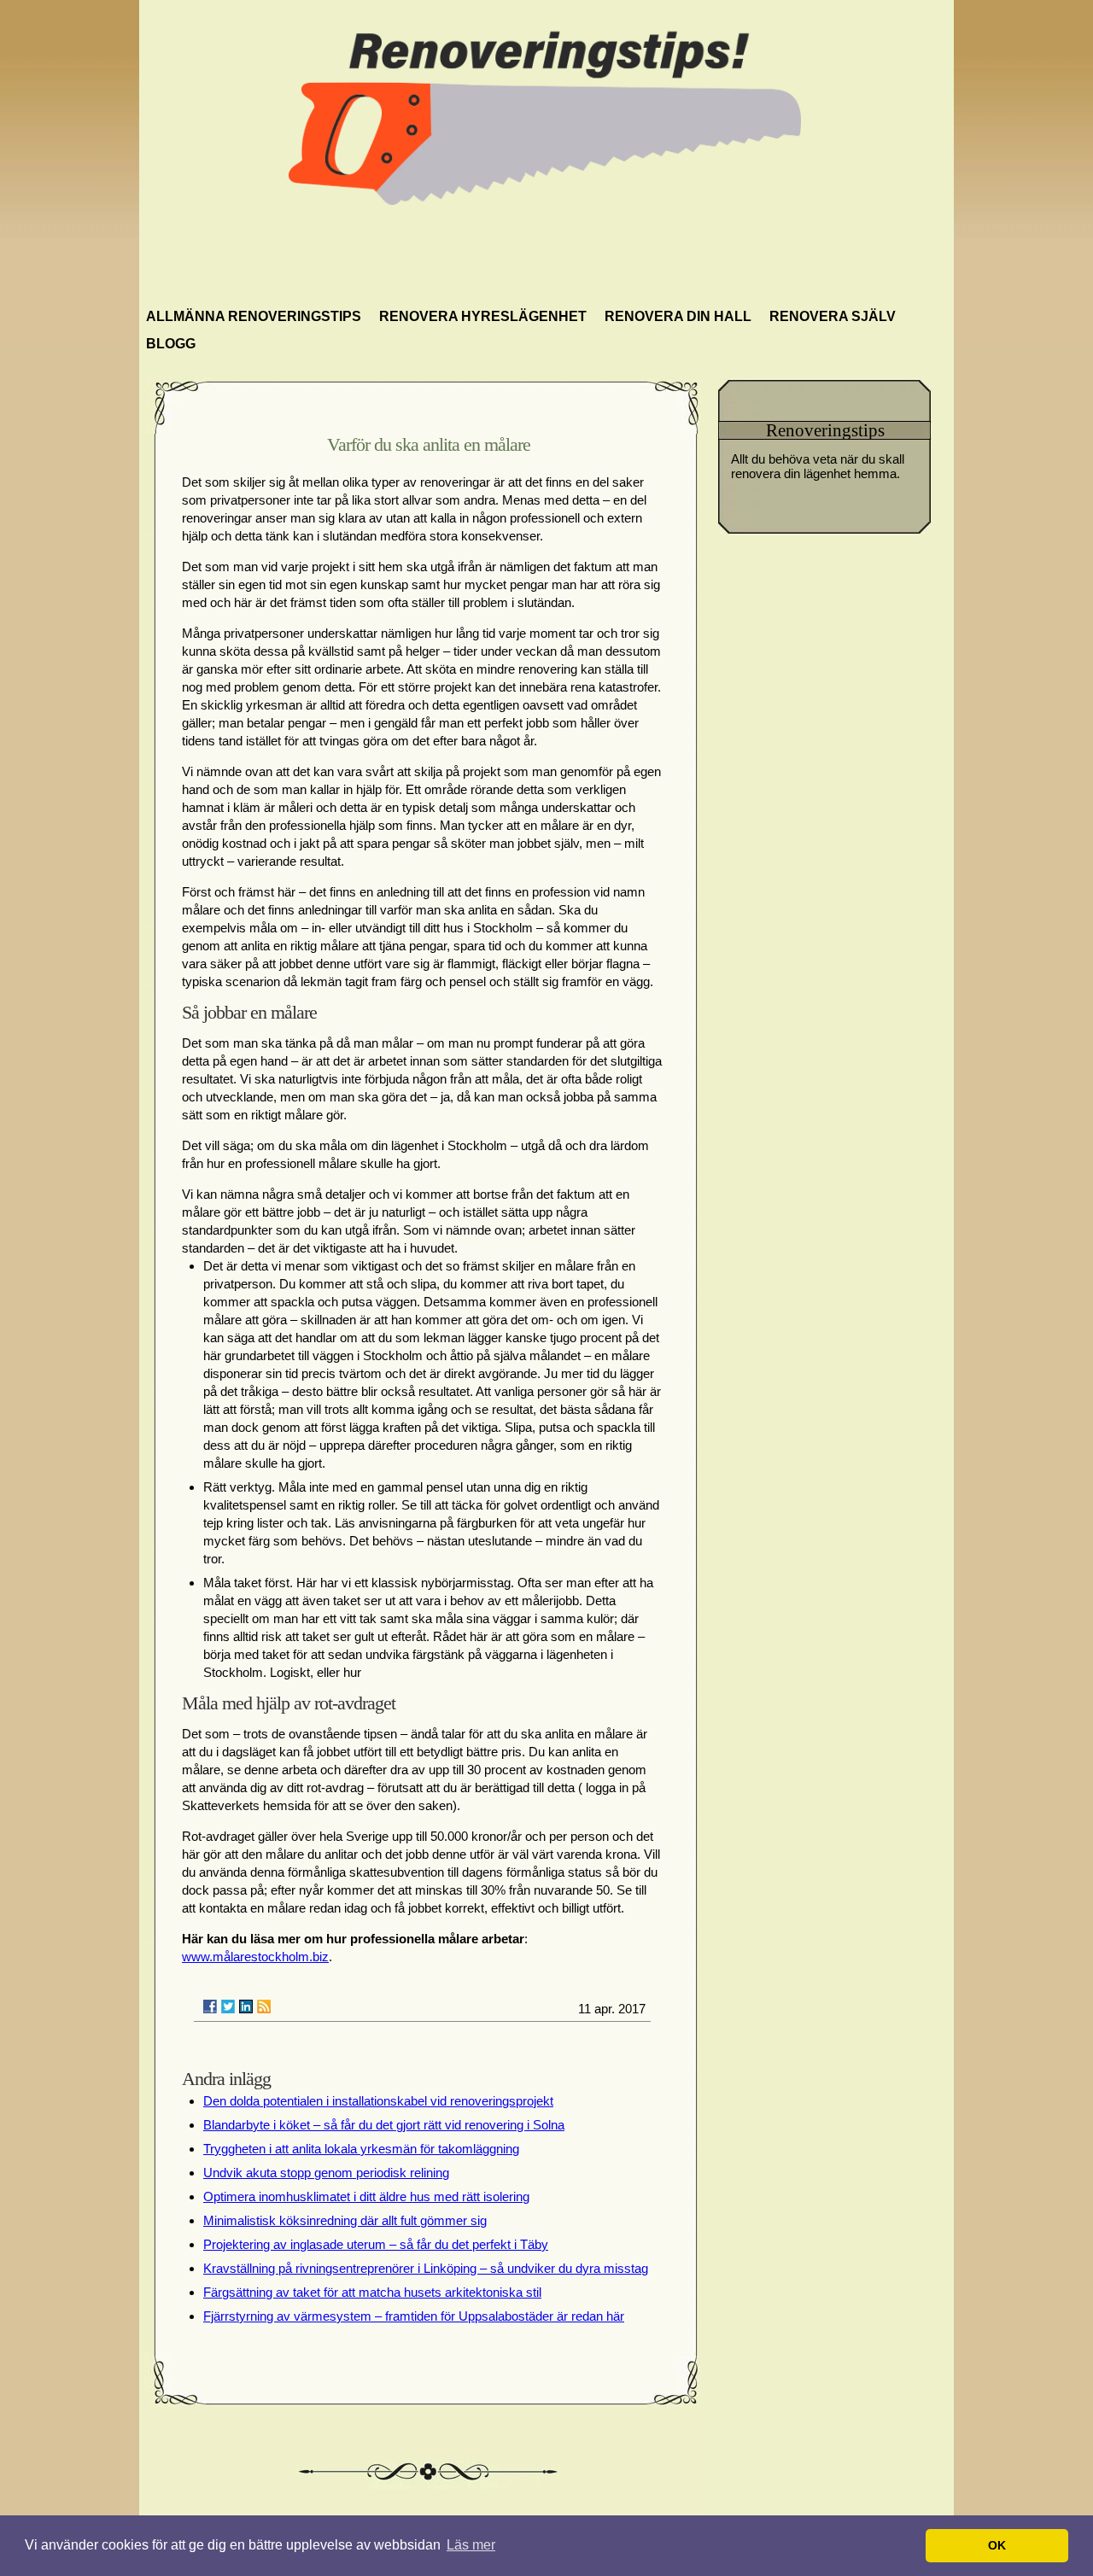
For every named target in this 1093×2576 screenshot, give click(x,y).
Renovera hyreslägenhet (483, 316)
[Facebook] (210, 2006)
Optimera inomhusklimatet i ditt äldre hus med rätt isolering (366, 2196)
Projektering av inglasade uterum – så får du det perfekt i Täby (376, 2244)
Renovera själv (833, 316)
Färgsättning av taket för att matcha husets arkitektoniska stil (372, 2292)
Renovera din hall (678, 316)
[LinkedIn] (246, 2006)
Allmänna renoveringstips (254, 316)
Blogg (171, 344)
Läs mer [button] (471, 2545)
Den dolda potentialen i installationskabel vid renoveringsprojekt (378, 2101)
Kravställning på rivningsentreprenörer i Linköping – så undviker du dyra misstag (426, 2268)
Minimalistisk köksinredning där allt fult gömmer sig (345, 2220)
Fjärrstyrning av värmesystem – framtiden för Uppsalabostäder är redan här (414, 2316)
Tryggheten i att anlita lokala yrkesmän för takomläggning (361, 2149)
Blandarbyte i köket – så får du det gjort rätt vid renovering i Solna (384, 2125)
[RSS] (264, 2006)
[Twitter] (228, 2006)
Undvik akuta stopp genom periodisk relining (326, 2173)
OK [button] (997, 2545)
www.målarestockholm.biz (255, 1957)
